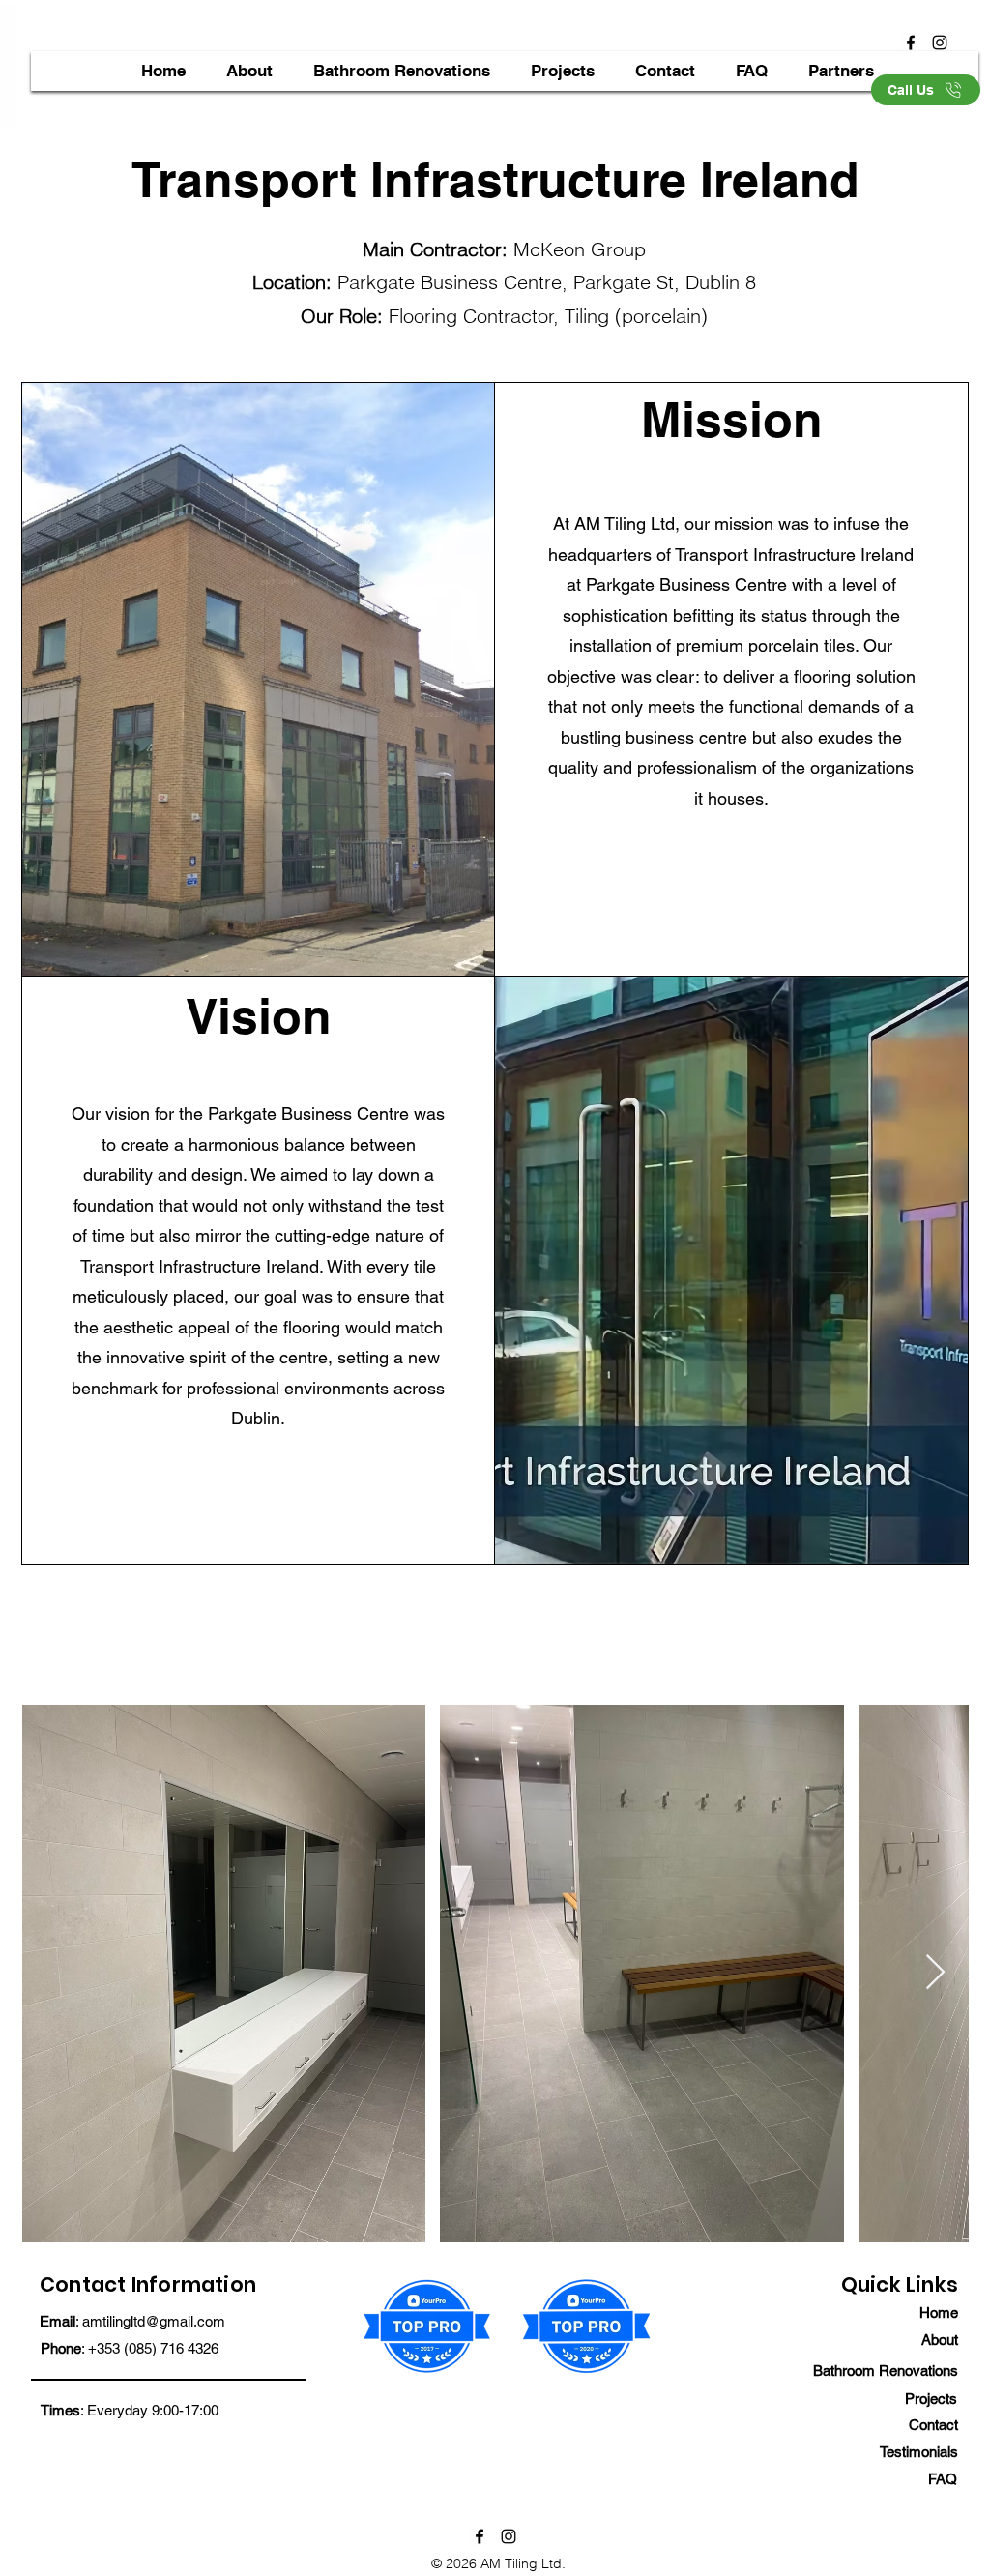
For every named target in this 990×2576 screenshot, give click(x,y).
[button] (562, 71)
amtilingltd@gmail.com (154, 2321)
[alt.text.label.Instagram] (940, 43)
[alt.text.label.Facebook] (911, 43)
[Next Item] (935, 1973)
